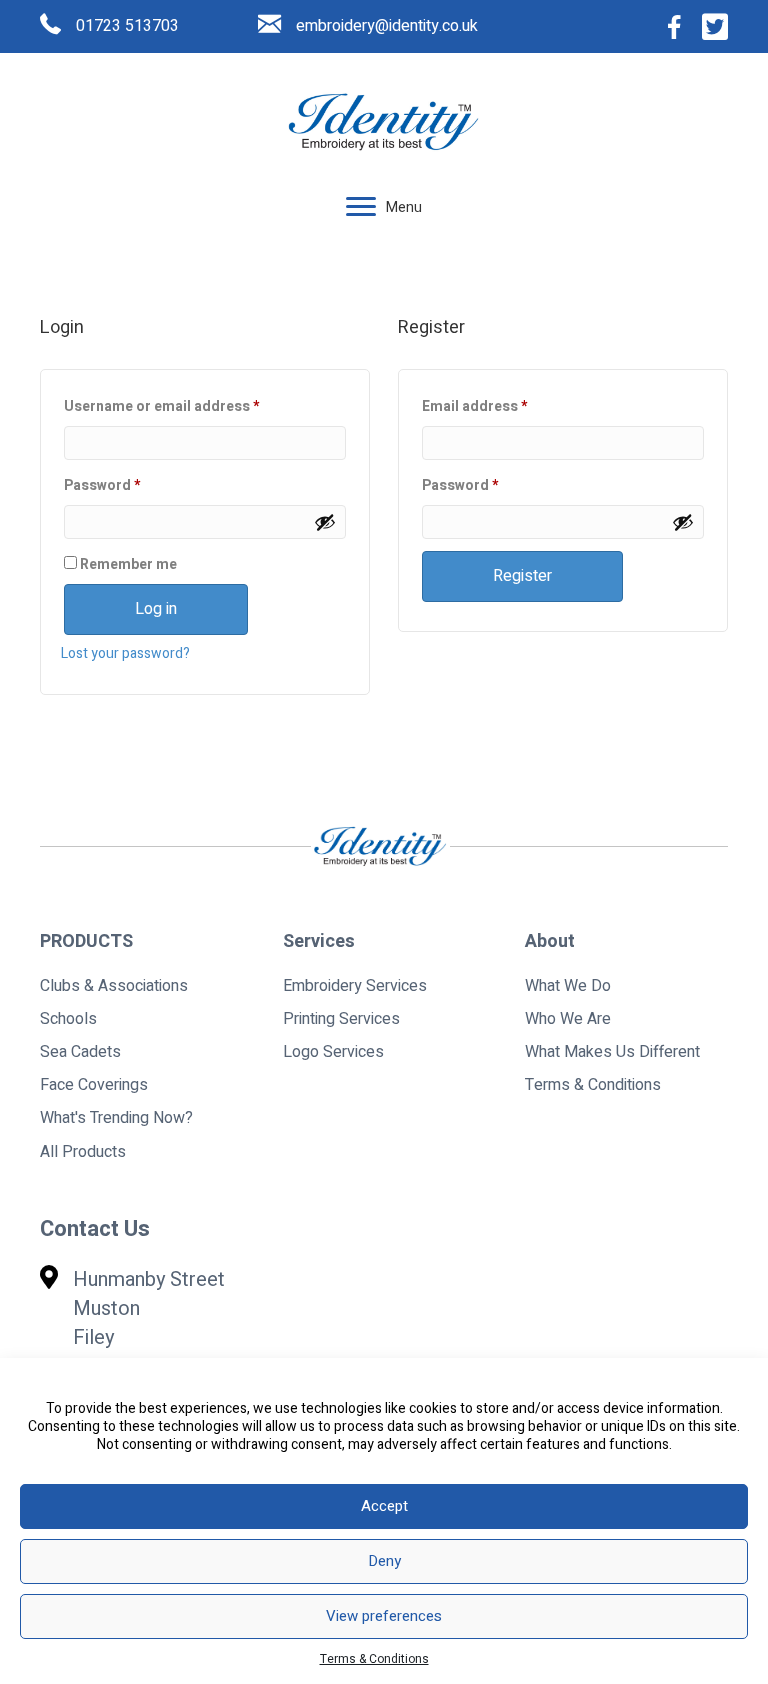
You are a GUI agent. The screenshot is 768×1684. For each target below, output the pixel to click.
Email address (504, 406)
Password (132, 485)
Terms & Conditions (374, 1659)
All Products (83, 1152)
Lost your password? (125, 653)
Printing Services (341, 1019)
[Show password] (325, 522)
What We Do (568, 986)
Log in (156, 609)
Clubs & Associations (114, 986)
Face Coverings (94, 1085)
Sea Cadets (80, 1052)
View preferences (384, 1616)
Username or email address (191, 406)
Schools (68, 1019)
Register (522, 576)
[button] (361, 207)
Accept (384, 1506)
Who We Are (568, 1019)
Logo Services (333, 1052)
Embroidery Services (355, 986)
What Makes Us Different (612, 1052)
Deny (384, 1561)
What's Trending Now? (116, 1118)
